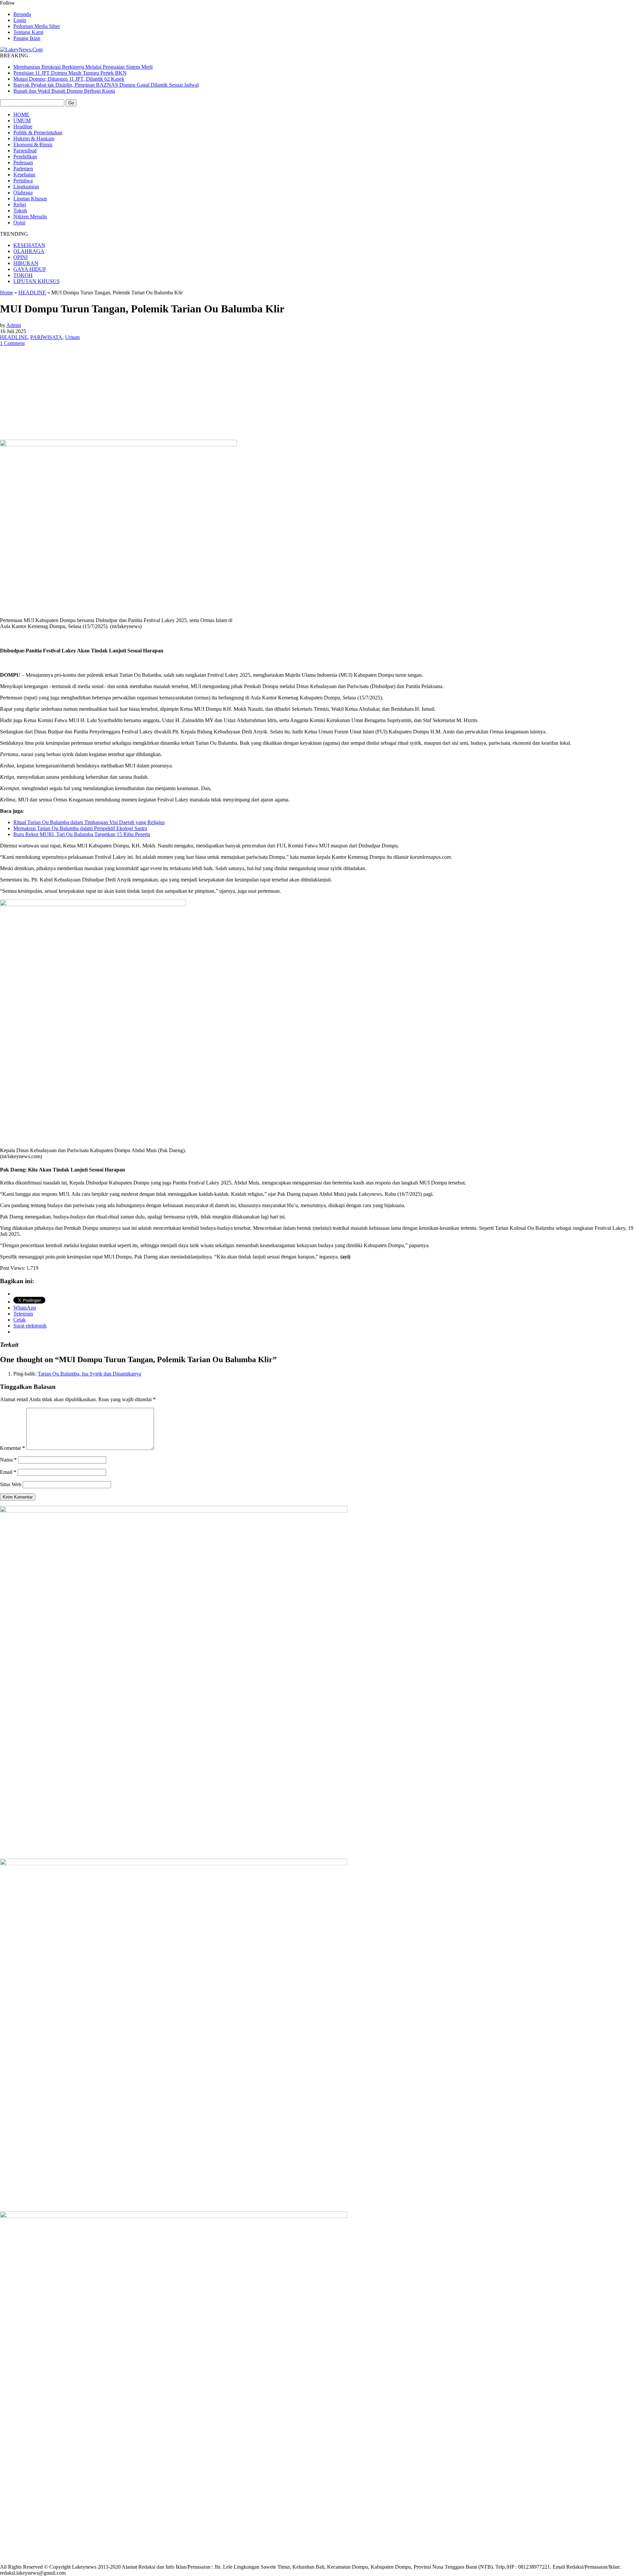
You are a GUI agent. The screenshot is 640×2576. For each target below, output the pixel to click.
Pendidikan (25, 157)
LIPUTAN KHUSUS (36, 281)
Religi (20, 205)
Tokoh (20, 211)
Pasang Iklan (27, 38)
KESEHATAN (29, 245)
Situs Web (11, 1484)
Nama (8, 1460)
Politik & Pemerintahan (38, 133)
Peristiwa (23, 181)
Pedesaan (23, 163)
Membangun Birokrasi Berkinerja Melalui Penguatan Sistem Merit (83, 67)
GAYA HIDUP (30, 269)
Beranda (22, 14)
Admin (14, 325)
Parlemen (23, 169)
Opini (19, 223)
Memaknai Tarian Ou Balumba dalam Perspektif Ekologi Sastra (80, 828)
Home (6, 293)
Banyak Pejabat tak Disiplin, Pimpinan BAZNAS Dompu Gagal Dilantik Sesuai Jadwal (106, 85)
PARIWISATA (46, 337)
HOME (21, 115)
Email (8, 1472)
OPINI (20, 257)
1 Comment (12, 343)
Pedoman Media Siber (37, 26)
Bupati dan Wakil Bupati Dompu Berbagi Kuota (64, 91)
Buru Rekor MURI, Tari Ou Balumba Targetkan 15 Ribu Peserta (82, 834)
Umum (72, 337)
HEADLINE (32, 293)
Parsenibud (25, 151)
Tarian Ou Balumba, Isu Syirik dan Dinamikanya (89, 1374)
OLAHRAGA (29, 251)
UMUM (22, 121)
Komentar (12, 1448)
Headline (23, 127)
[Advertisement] (320, 393)
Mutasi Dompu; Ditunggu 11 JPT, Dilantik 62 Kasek (69, 79)
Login (20, 20)
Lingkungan (26, 187)
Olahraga (23, 193)
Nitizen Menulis (30, 217)
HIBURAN (26, 263)
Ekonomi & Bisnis (33, 145)
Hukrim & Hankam (34, 139)
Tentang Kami (28, 32)
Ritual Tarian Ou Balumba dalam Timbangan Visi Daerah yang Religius (89, 822)
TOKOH (23, 275)
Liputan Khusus (30, 199)
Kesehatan (24, 175)
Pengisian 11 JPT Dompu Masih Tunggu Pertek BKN (70, 73)
